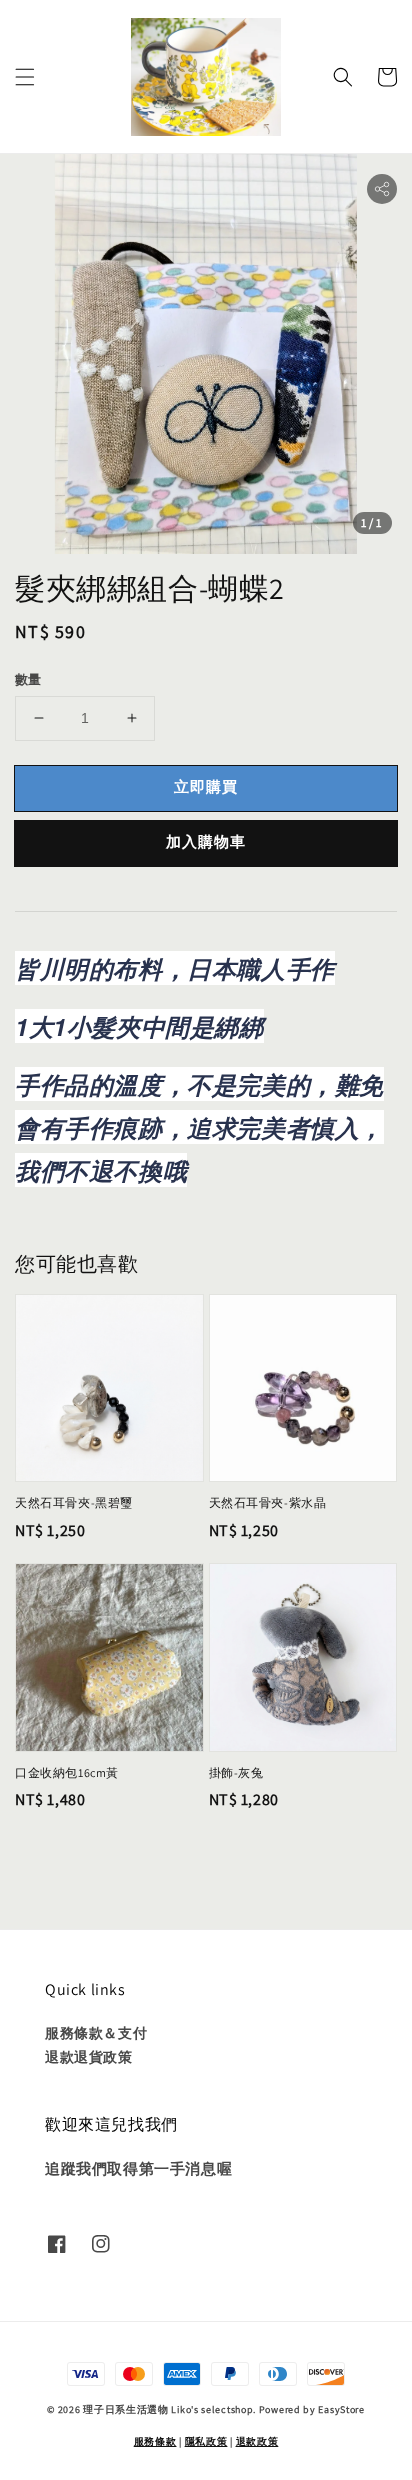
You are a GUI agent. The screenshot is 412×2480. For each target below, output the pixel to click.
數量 (28, 679)
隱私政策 (206, 2441)
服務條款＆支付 (96, 2033)
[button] (25, 77)
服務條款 (155, 2441)
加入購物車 (206, 841)
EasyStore (341, 2409)
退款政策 (257, 2441)
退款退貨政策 (89, 2057)
